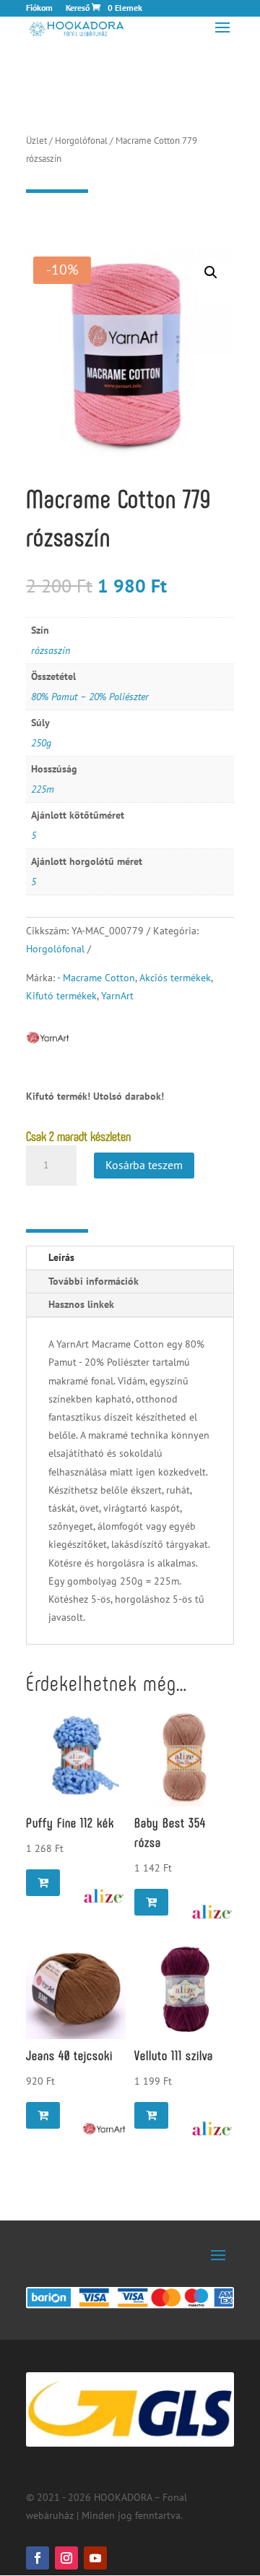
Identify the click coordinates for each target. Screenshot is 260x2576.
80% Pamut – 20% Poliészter (90, 697)
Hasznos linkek (81, 1304)
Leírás (61, 1257)
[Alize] (104, 1896)
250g (41, 743)
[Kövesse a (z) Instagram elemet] (66, 2558)
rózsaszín (51, 650)
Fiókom (39, 8)
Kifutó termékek (61, 996)
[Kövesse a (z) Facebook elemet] (38, 2558)
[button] (211, 272)
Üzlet (36, 141)
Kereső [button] (78, 8)
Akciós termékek (175, 978)
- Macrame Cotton (96, 978)
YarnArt (117, 996)
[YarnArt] (104, 2129)
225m (43, 789)
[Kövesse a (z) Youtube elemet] (95, 2558)
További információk (94, 1281)
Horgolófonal (81, 141)
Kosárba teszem (144, 1165)
